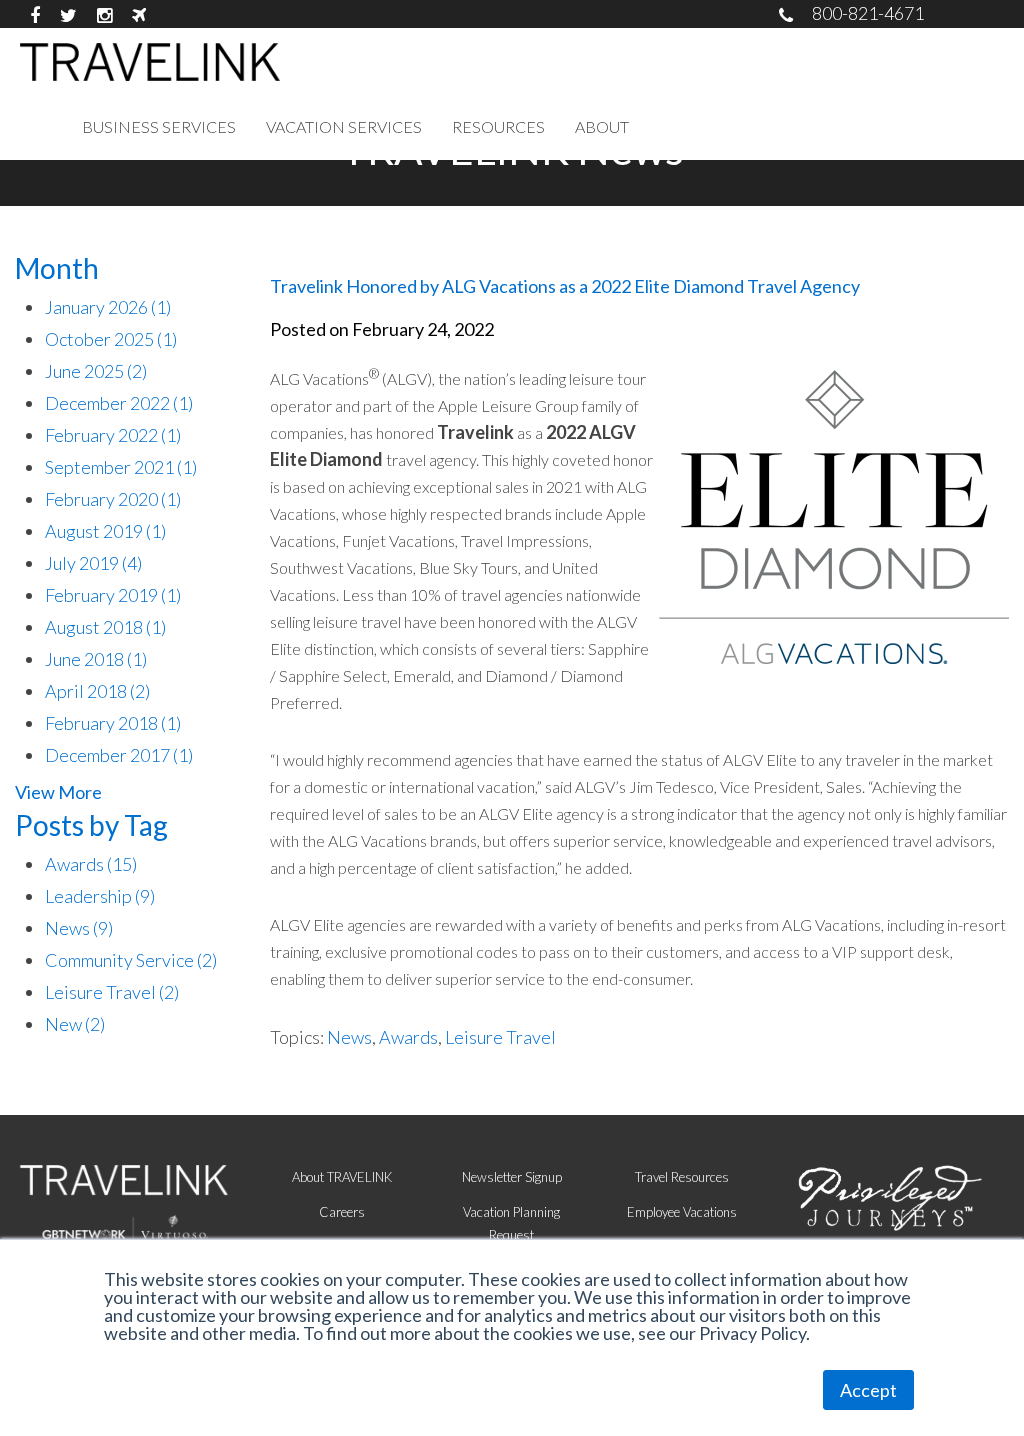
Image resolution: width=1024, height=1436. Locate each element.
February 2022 (113, 435)
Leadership (100, 896)
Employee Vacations (682, 1212)
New (75, 1024)
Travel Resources (682, 1177)
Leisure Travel (112, 992)
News (79, 928)
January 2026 (108, 307)
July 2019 (93, 563)
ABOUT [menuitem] (602, 126)
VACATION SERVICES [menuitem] (344, 126)
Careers (342, 1212)
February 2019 (113, 595)
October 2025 (111, 339)
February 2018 (113, 723)
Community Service (131, 960)
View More (58, 792)
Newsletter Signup (512, 1177)
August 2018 (105, 627)
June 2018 (96, 659)
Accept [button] (868, 1390)
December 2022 (119, 403)
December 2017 (119, 755)
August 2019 (105, 531)
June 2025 (96, 371)
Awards (91, 864)
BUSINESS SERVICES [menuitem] (159, 126)
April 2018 (97, 691)
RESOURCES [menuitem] (498, 126)
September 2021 (121, 467)
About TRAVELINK (342, 1177)
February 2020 (113, 499)
